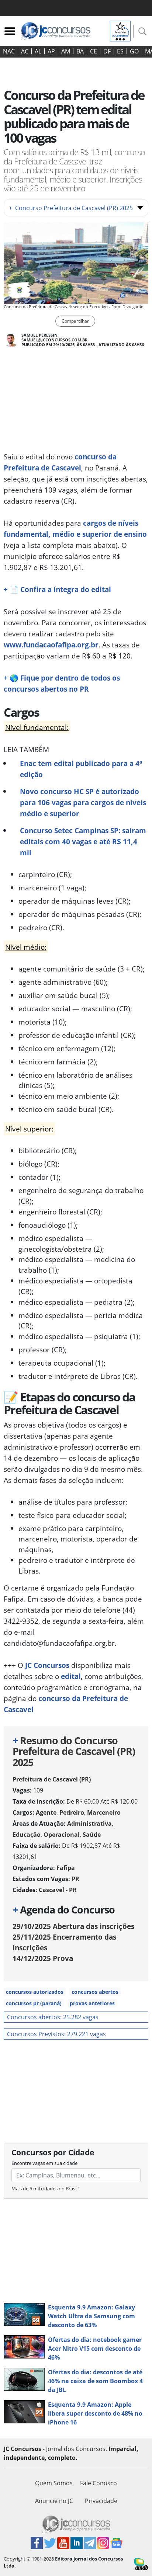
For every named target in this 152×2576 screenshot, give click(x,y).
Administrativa (89, 1824)
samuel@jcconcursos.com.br (54, 340)
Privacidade (101, 2501)
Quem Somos (54, 2483)
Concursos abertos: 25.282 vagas (53, 2017)
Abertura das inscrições (73, 1926)
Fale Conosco (99, 2483)
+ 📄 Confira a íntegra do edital (57, 589)
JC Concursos (47, 1665)
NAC (9, 51)
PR (75, 1879)
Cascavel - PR (58, 1890)
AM (66, 51)
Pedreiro (72, 1812)
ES (120, 51)
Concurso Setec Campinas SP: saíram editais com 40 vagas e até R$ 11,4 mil (83, 842)
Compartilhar (75, 321)
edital (71, 1676)
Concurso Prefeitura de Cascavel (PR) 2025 (71, 208)
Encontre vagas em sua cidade (44, 2163)
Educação (27, 1835)
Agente (46, 1812)
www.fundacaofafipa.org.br (51, 645)
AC (25, 51)
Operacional (62, 1835)
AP (51, 51)
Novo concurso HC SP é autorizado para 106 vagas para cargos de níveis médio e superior (83, 802)
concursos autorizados (35, 1992)
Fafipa (66, 1868)
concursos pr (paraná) (34, 2003)
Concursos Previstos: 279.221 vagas (56, 2034)
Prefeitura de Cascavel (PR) (52, 1779)
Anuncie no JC (54, 2501)
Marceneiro (104, 1812)
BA (80, 51)
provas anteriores (92, 2003)
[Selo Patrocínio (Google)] (120, 30)
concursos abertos (95, 1992)
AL (38, 51)
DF (107, 51)
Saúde (92, 1835)
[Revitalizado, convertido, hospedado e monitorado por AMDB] (141, 2563)
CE (94, 51)
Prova (43, 1958)
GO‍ (134, 51)
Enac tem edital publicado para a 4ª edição (81, 769)
